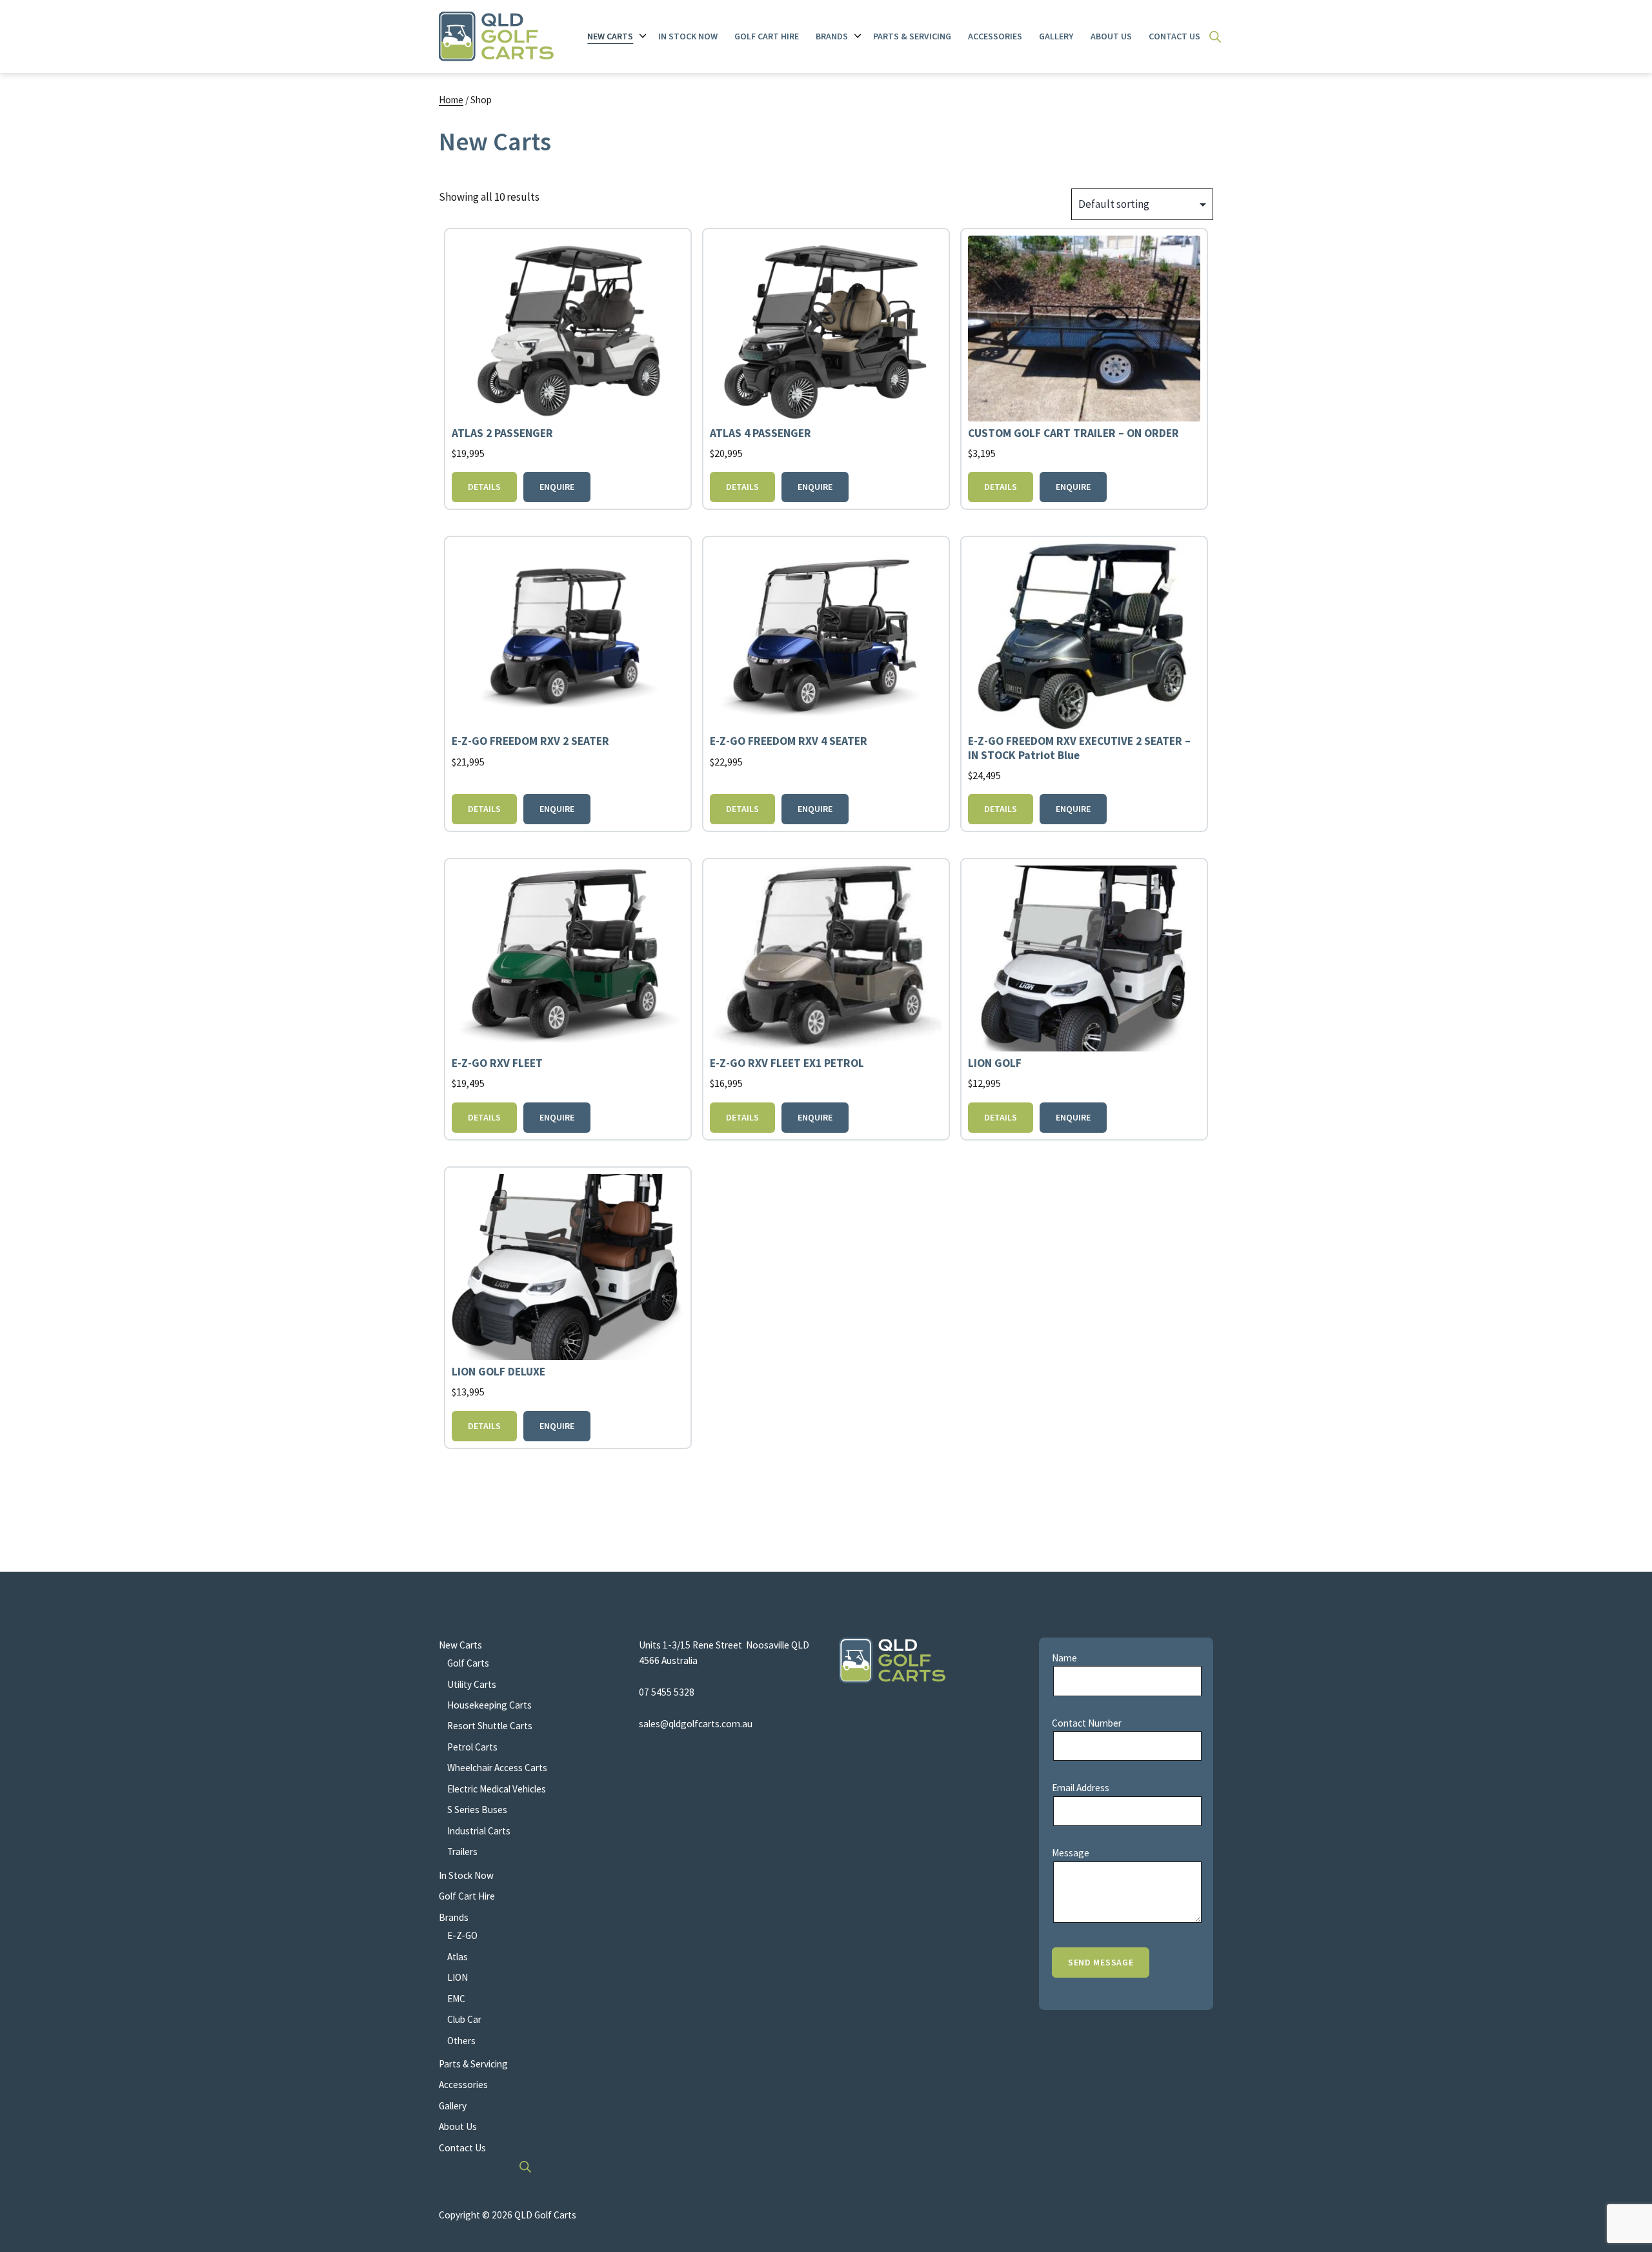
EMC (456, 1999)
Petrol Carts (472, 1747)
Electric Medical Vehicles (497, 1789)
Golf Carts (468, 1663)
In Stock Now (688, 36)
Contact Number (1087, 1723)
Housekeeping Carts (489, 1705)
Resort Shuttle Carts (490, 1726)
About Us (1111, 36)
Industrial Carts (479, 1831)
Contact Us (1174, 36)
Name (1064, 1658)
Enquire (557, 487)
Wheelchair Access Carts (497, 1768)
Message (1071, 1853)
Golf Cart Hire (767, 36)
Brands (832, 36)
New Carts (610, 36)
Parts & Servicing (912, 36)
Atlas (458, 1957)
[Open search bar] (1215, 37)
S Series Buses (477, 1810)
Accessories (995, 36)
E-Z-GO (462, 1935)
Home (451, 100)
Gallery (1056, 36)
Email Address (1081, 1788)
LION (458, 1977)
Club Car (464, 2019)
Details (484, 487)
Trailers (462, 1851)
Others (461, 2041)
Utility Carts (472, 1684)
